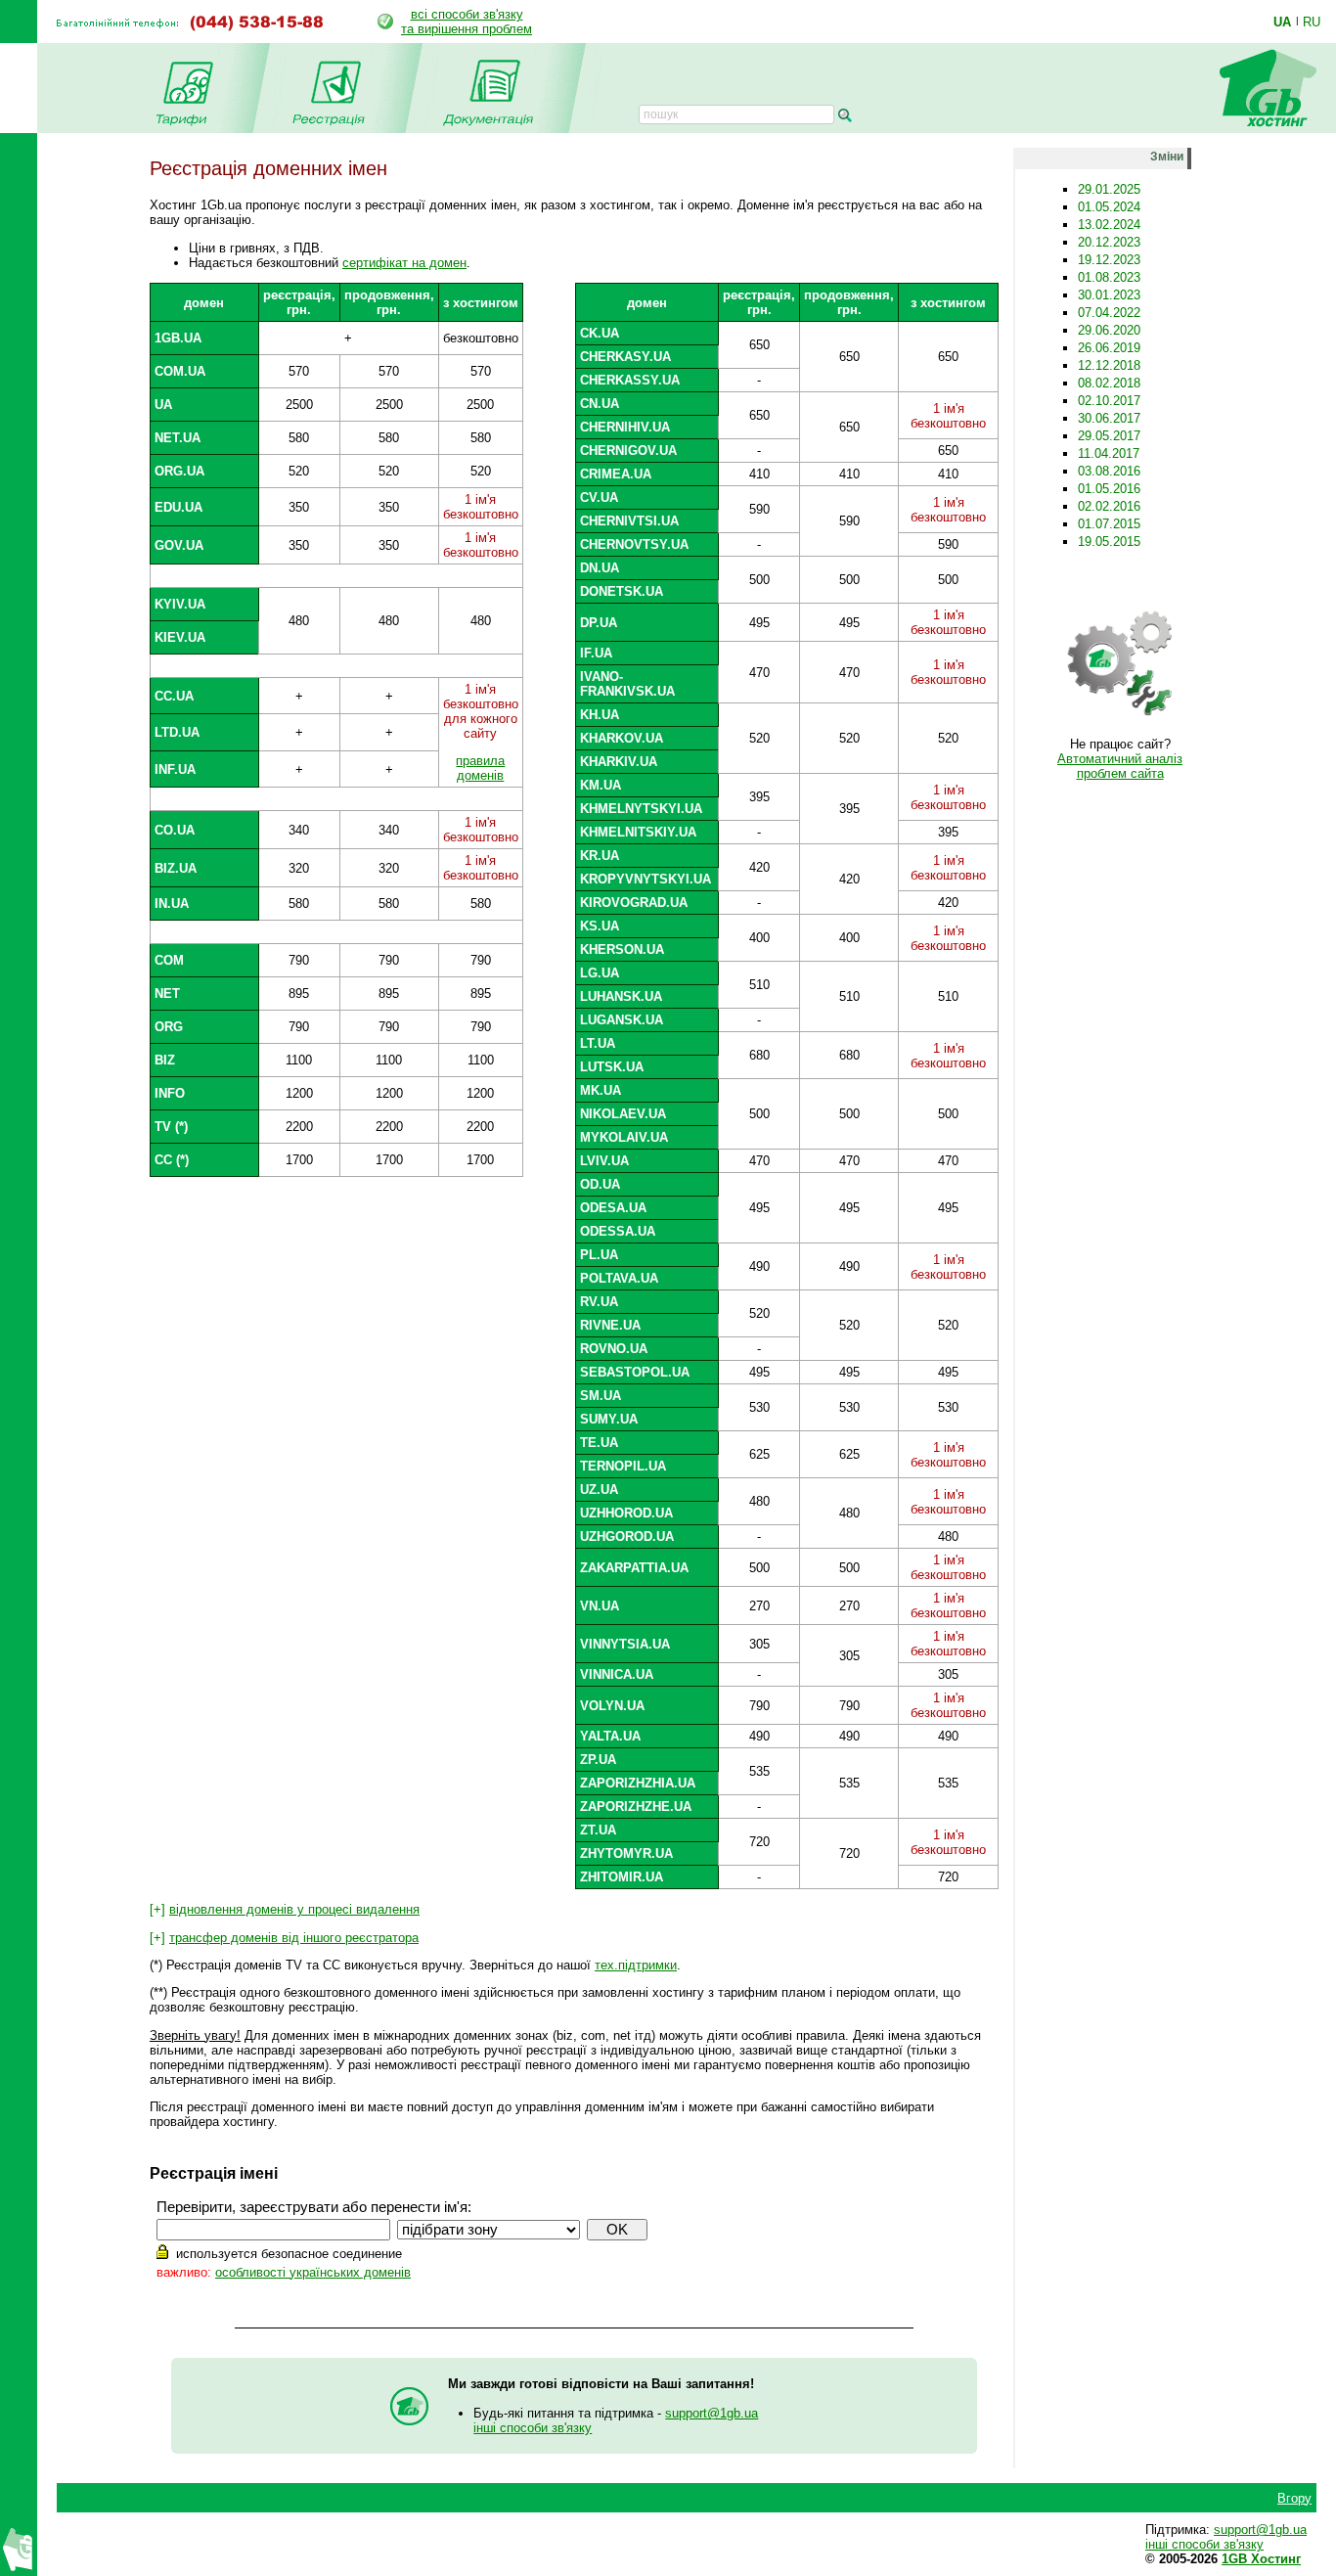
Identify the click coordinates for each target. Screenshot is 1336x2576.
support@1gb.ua (712, 2413)
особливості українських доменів (313, 2272)
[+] (285, 1909)
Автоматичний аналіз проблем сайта (1120, 766)
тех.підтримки (636, 1965)
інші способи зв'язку (533, 2428)
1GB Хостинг (1261, 2559)
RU (1312, 22)
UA (1282, 22)
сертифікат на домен (404, 263)
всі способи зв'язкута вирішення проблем (467, 22)
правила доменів (480, 768)
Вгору (1294, 2498)
